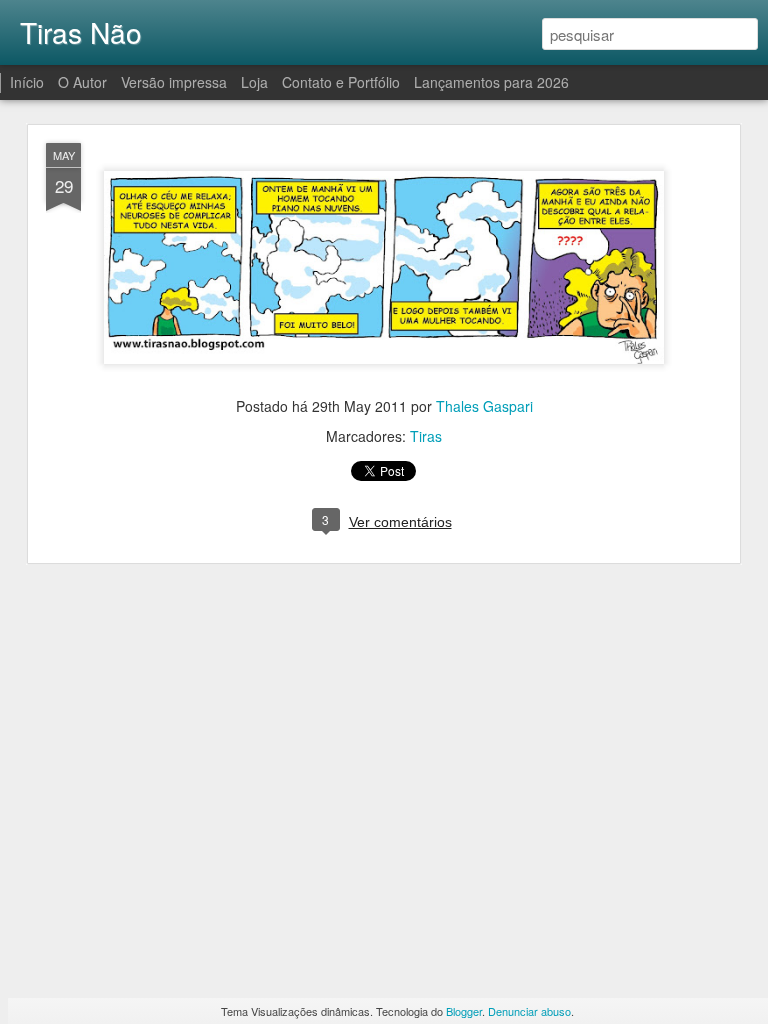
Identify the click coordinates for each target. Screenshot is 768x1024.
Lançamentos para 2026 (491, 82)
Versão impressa (174, 82)
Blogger (464, 1011)
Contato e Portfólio (343, 82)
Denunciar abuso (529, 1011)
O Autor (82, 82)
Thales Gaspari (484, 406)
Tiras (426, 436)
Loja (254, 82)
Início (27, 82)
